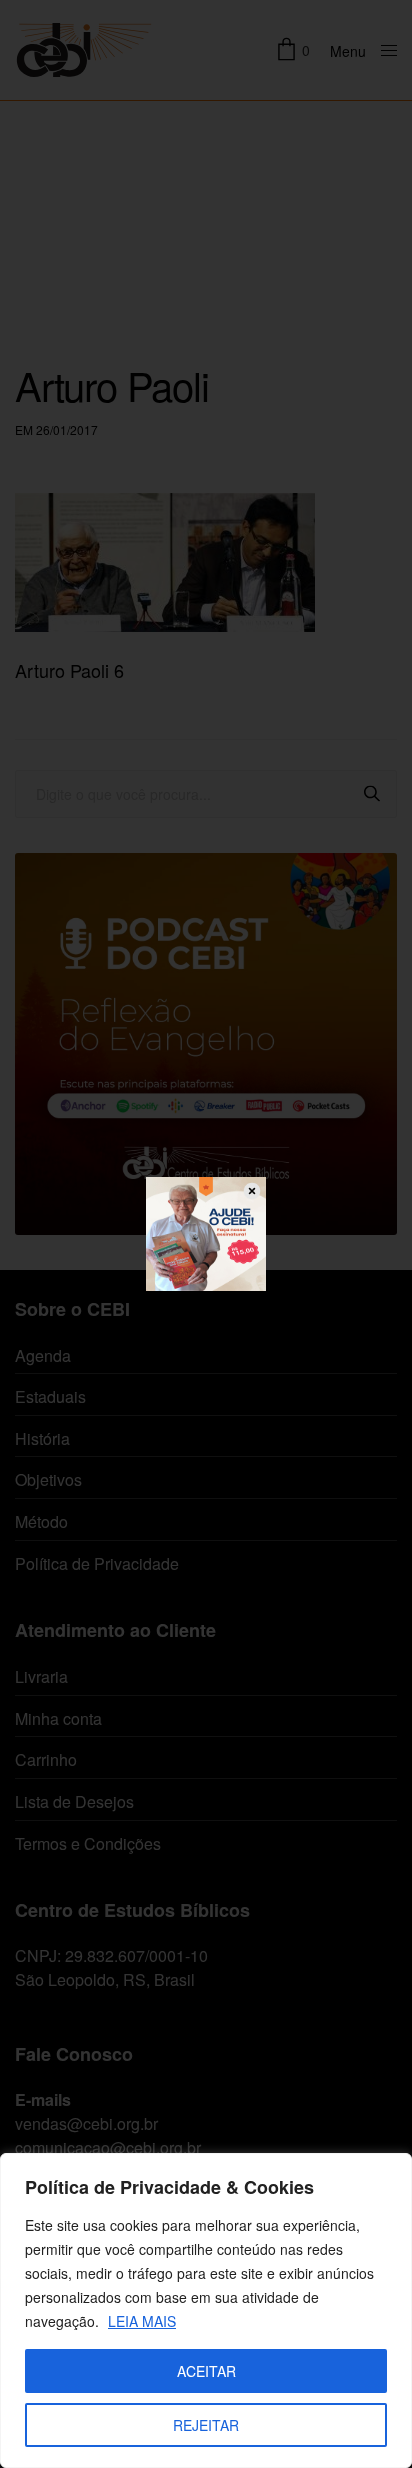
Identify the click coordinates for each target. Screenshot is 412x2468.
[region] (206, 2310)
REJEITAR (206, 2425)
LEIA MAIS (142, 2321)
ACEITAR (206, 2371)
